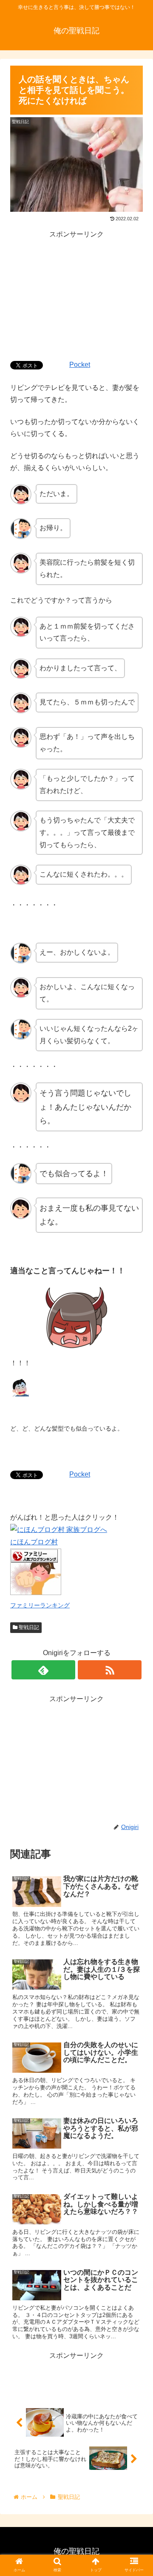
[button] (137, 1427)
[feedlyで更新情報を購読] (43, 1670)
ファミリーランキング (40, 1605)
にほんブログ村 (34, 1542)
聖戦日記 (28, 1627)
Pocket (80, 365)
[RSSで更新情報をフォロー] (110, 1670)
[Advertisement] (76, 294)
